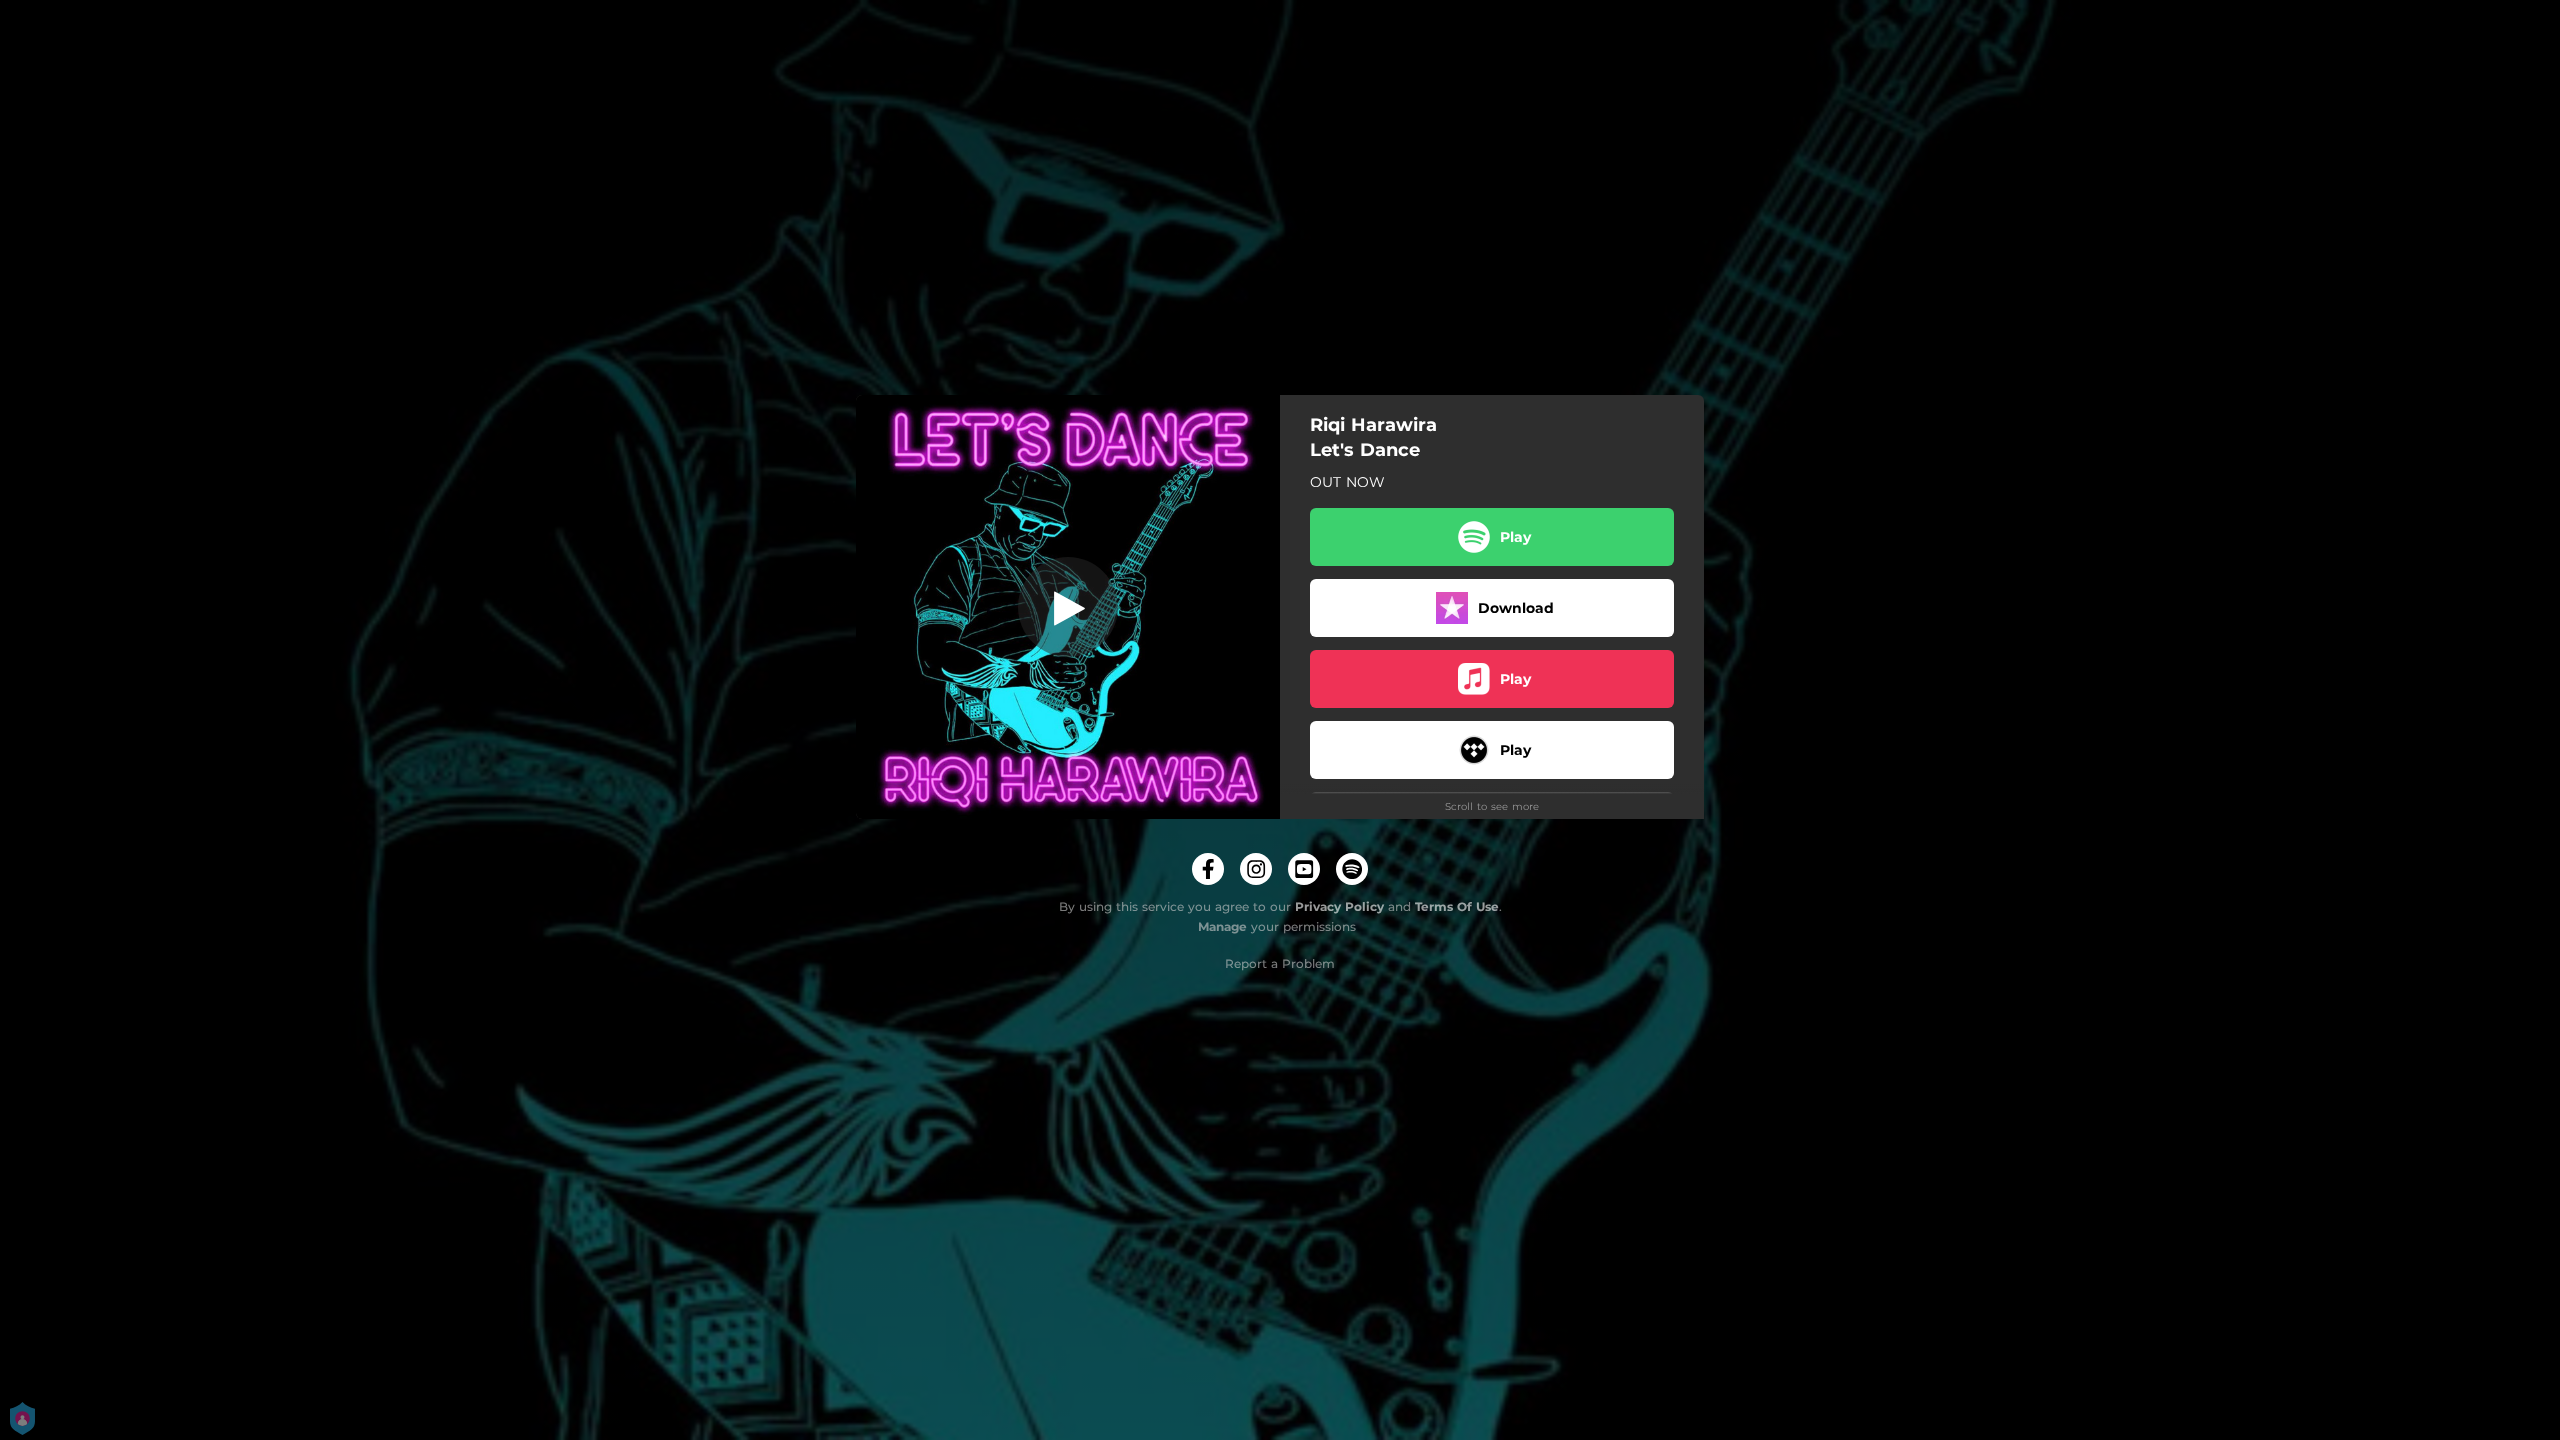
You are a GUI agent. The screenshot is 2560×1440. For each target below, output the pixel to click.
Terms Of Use (1457, 906)
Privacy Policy (1339, 906)
